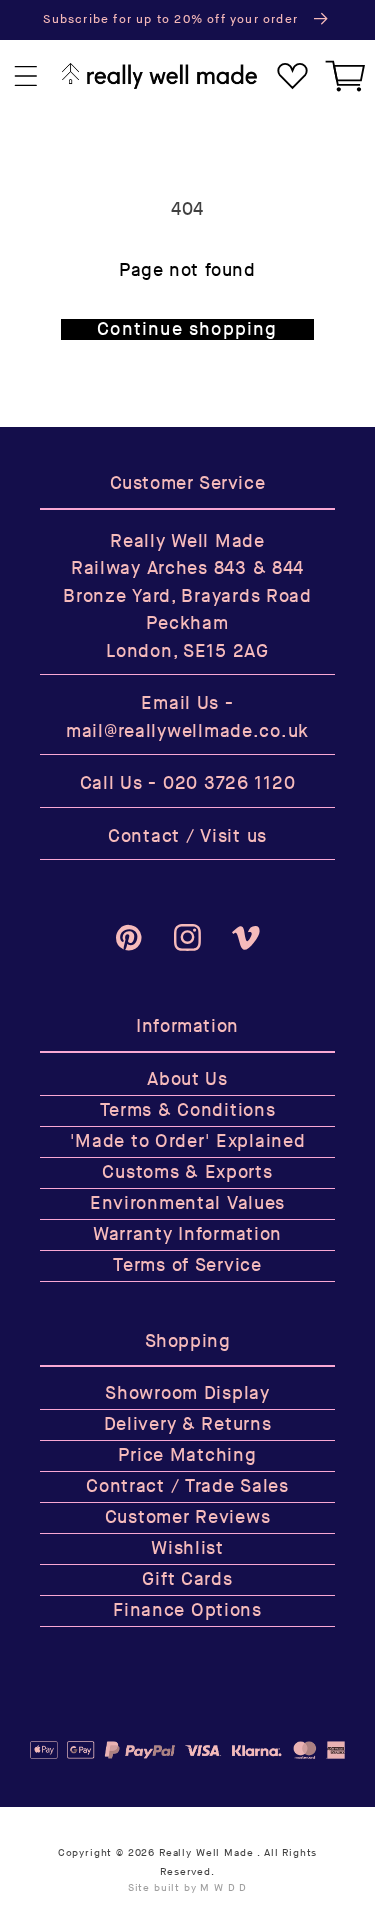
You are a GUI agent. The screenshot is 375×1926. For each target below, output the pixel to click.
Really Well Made (206, 1853)
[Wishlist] (292, 76)
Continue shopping (187, 329)
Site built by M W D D (188, 1888)
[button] (26, 76)
